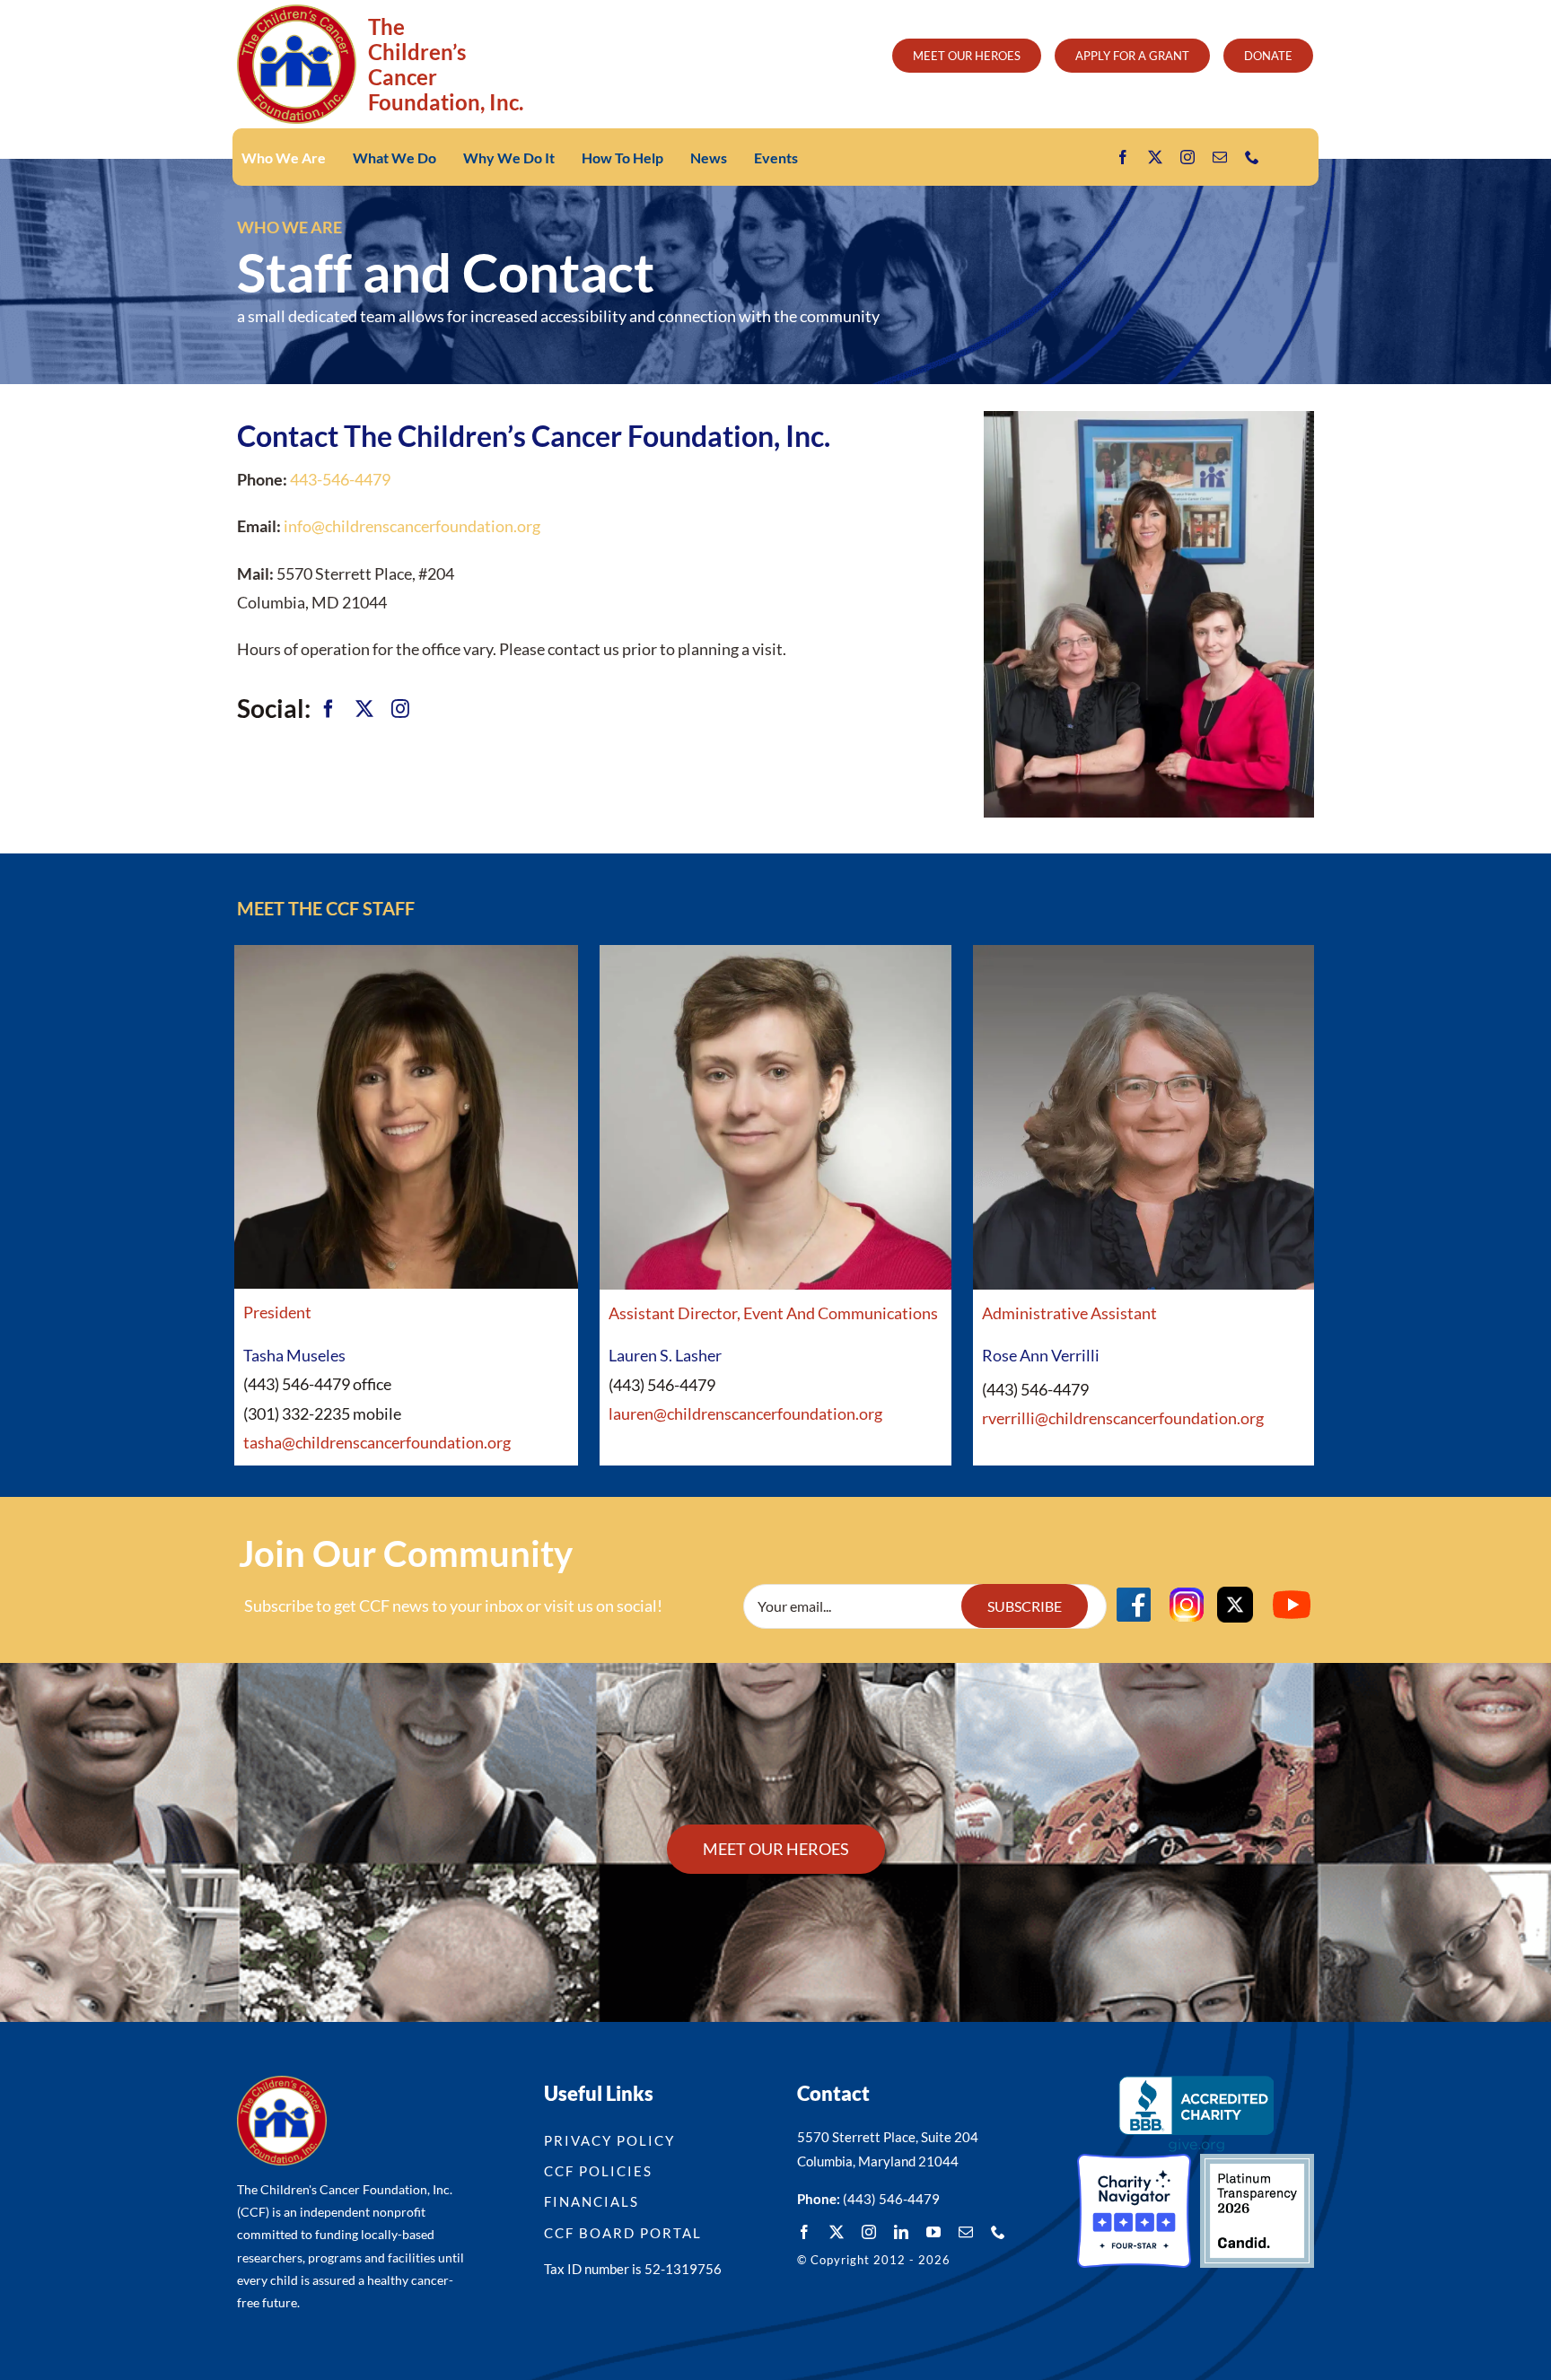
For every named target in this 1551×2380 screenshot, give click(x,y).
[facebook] (1123, 157)
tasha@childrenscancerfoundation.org (377, 1442)
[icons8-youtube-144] (1292, 1590)
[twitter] (1155, 157)
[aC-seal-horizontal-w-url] (1196, 2084)
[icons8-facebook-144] (1134, 1590)
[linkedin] (901, 2232)
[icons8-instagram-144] (1187, 1590)
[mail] (1220, 157)
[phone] (1252, 157)
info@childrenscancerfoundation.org (412, 526)
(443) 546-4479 (891, 2199)
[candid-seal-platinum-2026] (1257, 2162)
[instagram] (1187, 157)
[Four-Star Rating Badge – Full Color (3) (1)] (1134, 2162)
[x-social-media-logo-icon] (1235, 1595)
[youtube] (933, 2232)
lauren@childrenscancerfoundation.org (745, 1413)
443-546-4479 (340, 479)
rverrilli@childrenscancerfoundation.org (1123, 1418)
